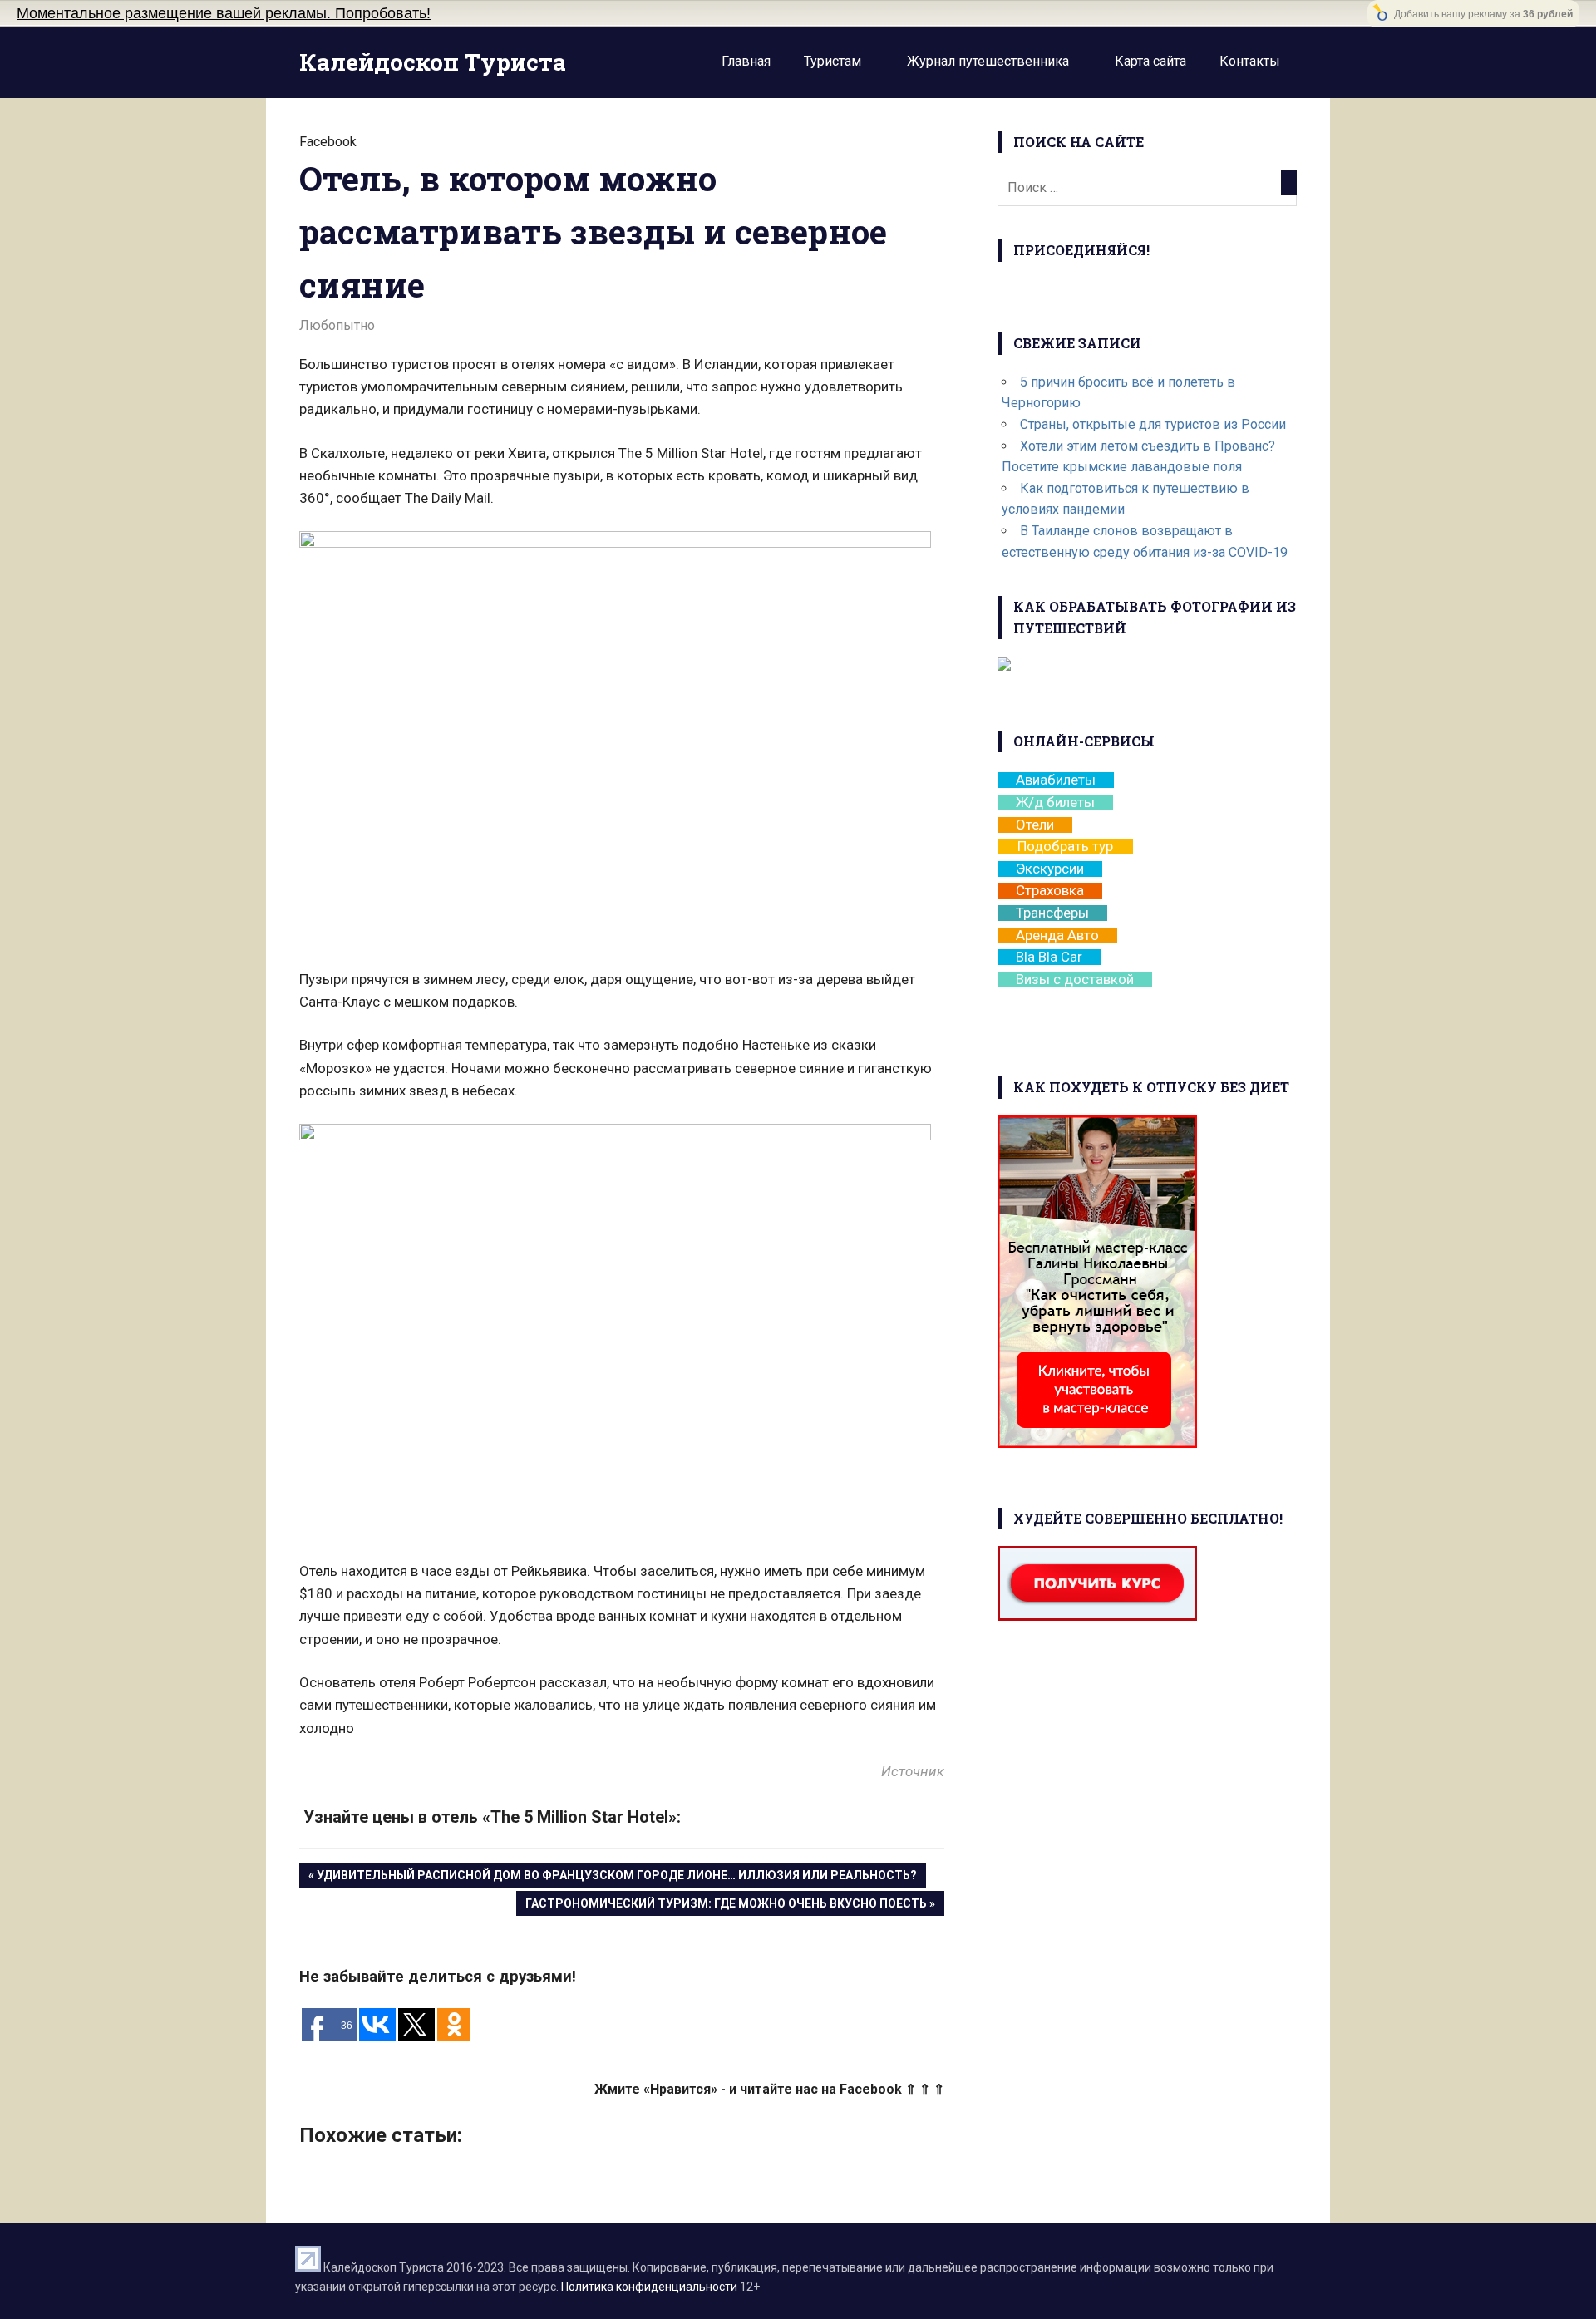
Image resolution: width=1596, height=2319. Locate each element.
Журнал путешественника (988, 61)
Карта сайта (1150, 61)
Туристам (832, 61)
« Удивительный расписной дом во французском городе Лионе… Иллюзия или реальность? (613, 1875)
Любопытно (337, 325)
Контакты (1250, 61)
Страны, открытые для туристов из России (1153, 424)
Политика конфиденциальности (649, 2287)
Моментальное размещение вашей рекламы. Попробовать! (224, 13)
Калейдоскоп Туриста (433, 62)
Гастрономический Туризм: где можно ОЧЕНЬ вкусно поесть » (730, 1903)
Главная (746, 61)
